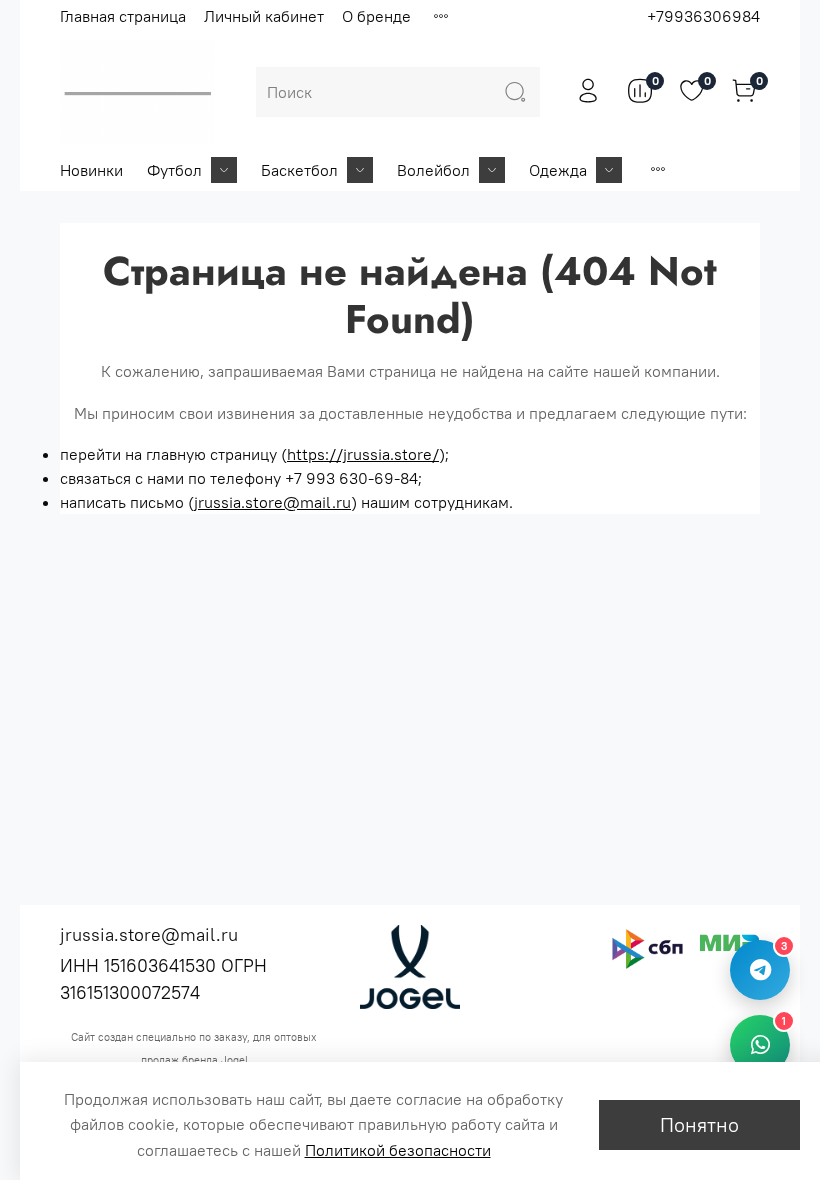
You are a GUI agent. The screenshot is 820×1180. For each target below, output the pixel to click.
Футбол (174, 170)
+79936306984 (703, 16)
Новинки (91, 170)
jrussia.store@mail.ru (272, 502)
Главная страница (123, 16)
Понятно (699, 1124)
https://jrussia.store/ (363, 454)
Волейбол (433, 170)
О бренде (376, 16)
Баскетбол (299, 170)
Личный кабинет (264, 16)
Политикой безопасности (398, 1150)
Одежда (558, 170)
